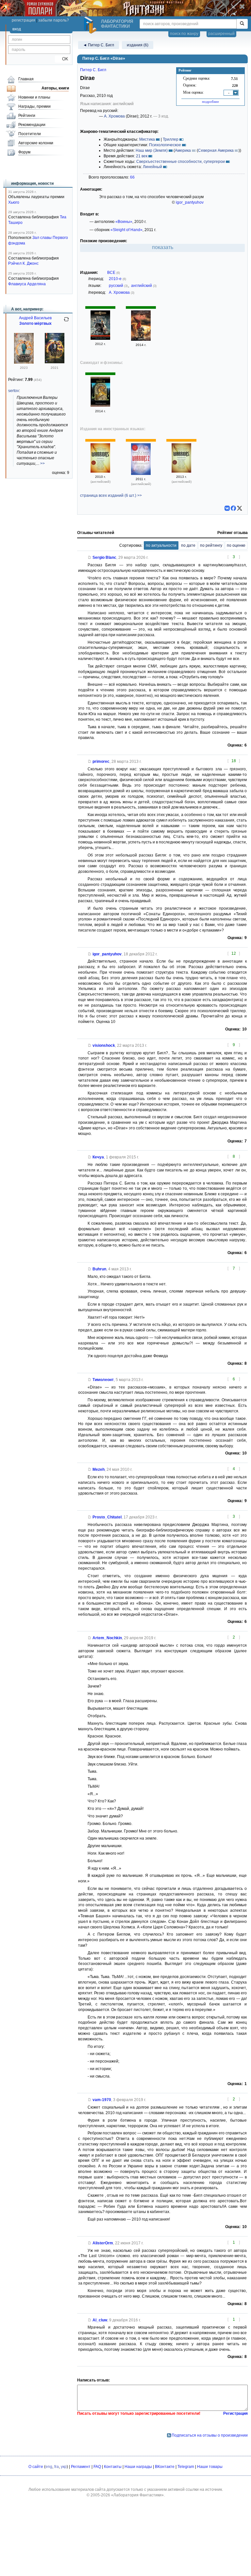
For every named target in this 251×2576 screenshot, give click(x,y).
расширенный (221, 34)
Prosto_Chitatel (107, 1517)
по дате (188, 545)
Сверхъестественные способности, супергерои (181, 162)
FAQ (97, 2467)
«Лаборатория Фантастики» (137, 2495)
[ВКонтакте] (227, 508)
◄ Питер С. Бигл (99, 45)
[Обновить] (66, 322)
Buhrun (99, 1269)
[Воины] (100, 338)
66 (132, 177)
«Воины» (124, 222)
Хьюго (14, 202)
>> (42, 463)
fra (57, 2467)
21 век (142, 156)
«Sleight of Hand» (126, 230)
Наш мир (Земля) (152, 150)
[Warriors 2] (141, 474)
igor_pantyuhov (190, 202)
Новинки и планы (34, 97)
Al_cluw (100, 2320)
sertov (14, 391)
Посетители (30, 134)
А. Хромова (114, 116)
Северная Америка (216, 150)
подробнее (210, 102)
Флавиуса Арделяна (27, 284)
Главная (26, 79)
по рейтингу (211, 545)
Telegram (186, 2467)
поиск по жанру (184, 34)
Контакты (113, 2467)
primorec (101, 762)
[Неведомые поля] (100, 405)
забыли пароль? (54, 20)
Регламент (81, 2467)
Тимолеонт (103, 1380)
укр (64, 2467)
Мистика (147, 139)
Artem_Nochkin (107, 1638)
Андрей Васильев (35, 318)
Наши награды (138, 2467)
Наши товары (210, 2467)
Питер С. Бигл (93, 70)
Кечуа (98, 1157)
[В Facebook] (233, 508)
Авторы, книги (55, 88)
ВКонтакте (165, 2467)
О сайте (36, 2467)
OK (63, 59)
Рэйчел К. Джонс (23, 263)
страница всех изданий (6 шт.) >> (111, 495)
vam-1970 (102, 2100)
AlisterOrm (103, 2243)
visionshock (104, 1045)
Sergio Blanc (104, 558)
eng (49, 2467)
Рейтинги (27, 116)
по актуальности (161, 545)
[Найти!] (242, 24)
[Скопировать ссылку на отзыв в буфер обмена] (90, 558)
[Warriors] (100, 471)
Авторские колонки (36, 143)
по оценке (236, 545)
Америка (183, 150)
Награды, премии (34, 106)
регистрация (24, 20)
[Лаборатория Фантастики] (91, 25)
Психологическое (165, 145)
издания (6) (138, 45)
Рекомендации (32, 125)
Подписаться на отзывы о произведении (210, 2435)
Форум (24, 152)
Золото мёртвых (35, 323)
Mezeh (99, 1469)
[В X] (240, 508)
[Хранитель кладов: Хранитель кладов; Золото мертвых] (24, 362)
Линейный (152, 167)
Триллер (171, 139)
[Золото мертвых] (55, 362)
